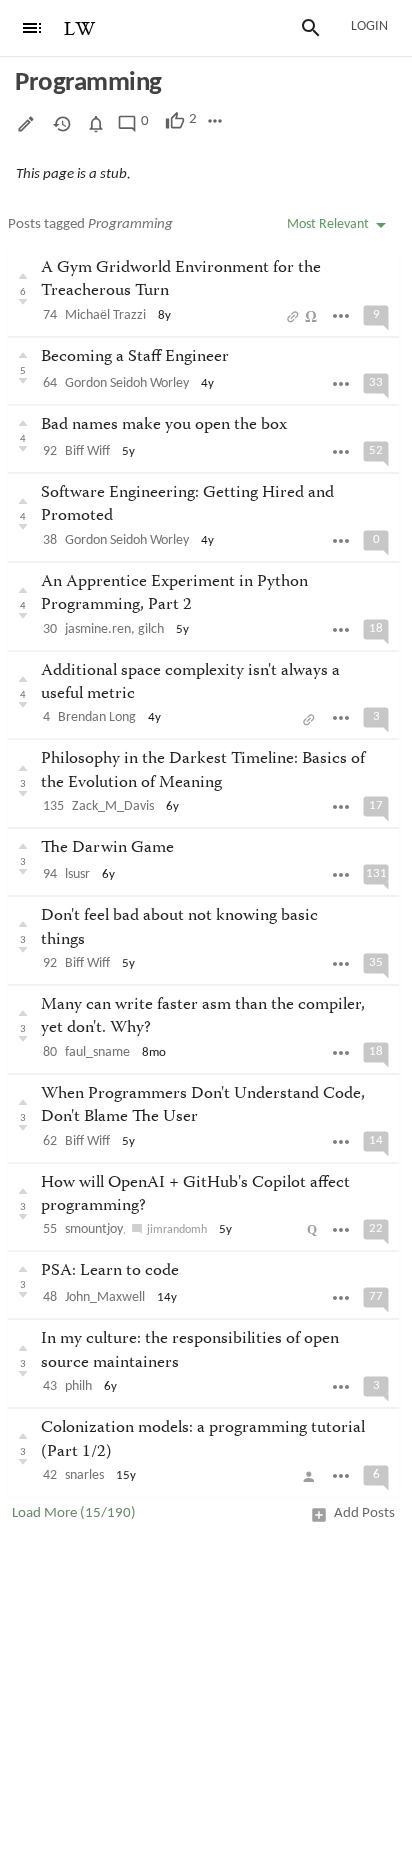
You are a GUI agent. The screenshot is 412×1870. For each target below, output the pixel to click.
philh (78, 1386)
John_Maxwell (105, 1297)
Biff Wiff (87, 451)
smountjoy (94, 1229)
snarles (84, 1475)
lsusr (77, 874)
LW (80, 29)
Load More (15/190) (74, 1513)
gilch (151, 629)
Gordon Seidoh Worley (127, 383)
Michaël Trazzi (105, 315)
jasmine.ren (98, 629)
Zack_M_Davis (113, 806)
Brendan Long (97, 717)
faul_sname (97, 1052)
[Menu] (32, 28)
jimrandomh (177, 1230)
